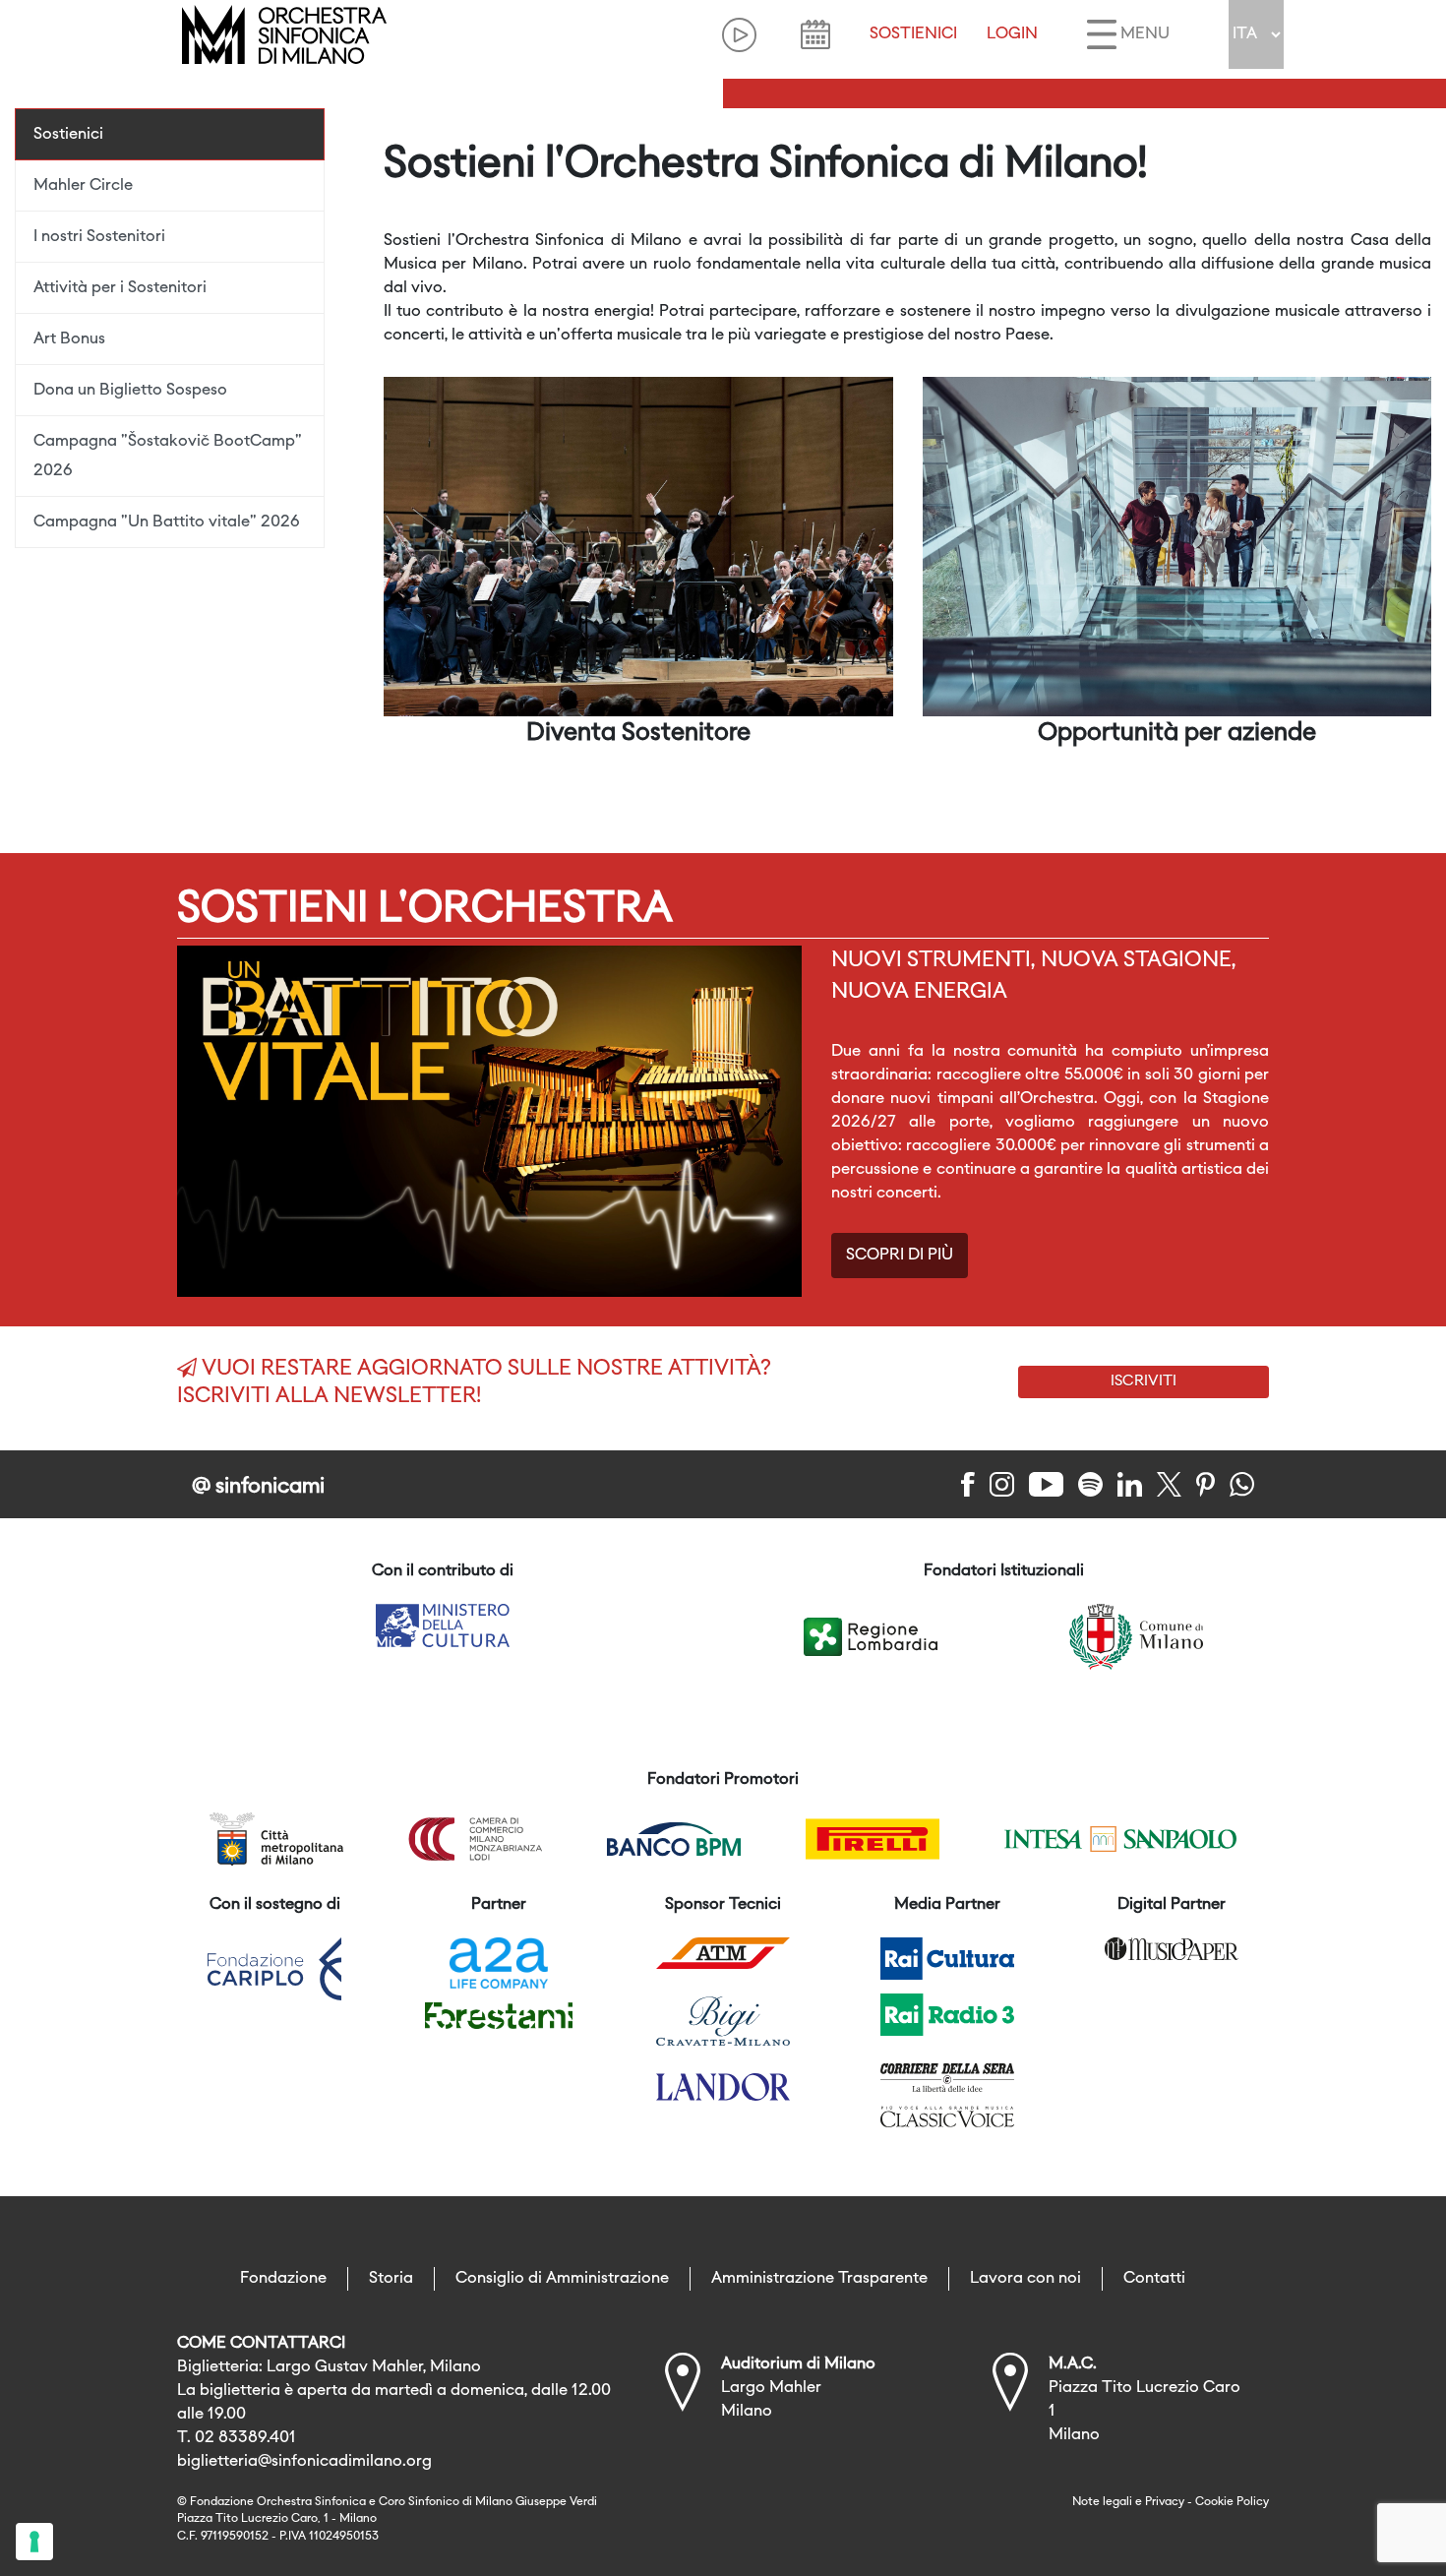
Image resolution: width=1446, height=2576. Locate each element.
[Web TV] (739, 35)
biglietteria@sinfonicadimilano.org (304, 2462)
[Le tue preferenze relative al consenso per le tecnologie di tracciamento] (34, 2542)
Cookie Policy (1232, 2502)
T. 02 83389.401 (237, 2438)
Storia (391, 2279)
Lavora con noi (1025, 2279)
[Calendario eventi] (815, 34)
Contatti (1154, 2279)
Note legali (1102, 2502)
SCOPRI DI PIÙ (900, 1256)
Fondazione (283, 2279)
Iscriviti (1144, 1381)
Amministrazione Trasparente (819, 2279)
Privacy (1165, 2502)
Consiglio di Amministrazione (562, 2279)
